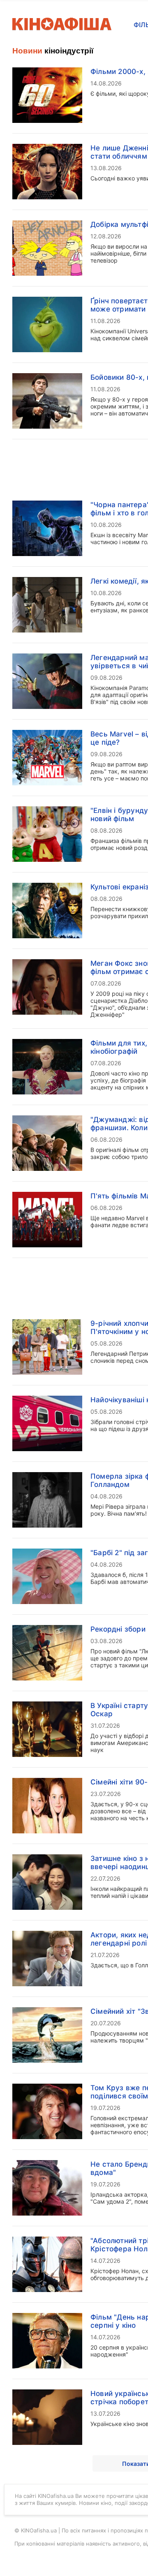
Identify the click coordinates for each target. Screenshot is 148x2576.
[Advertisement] (74, 279)
